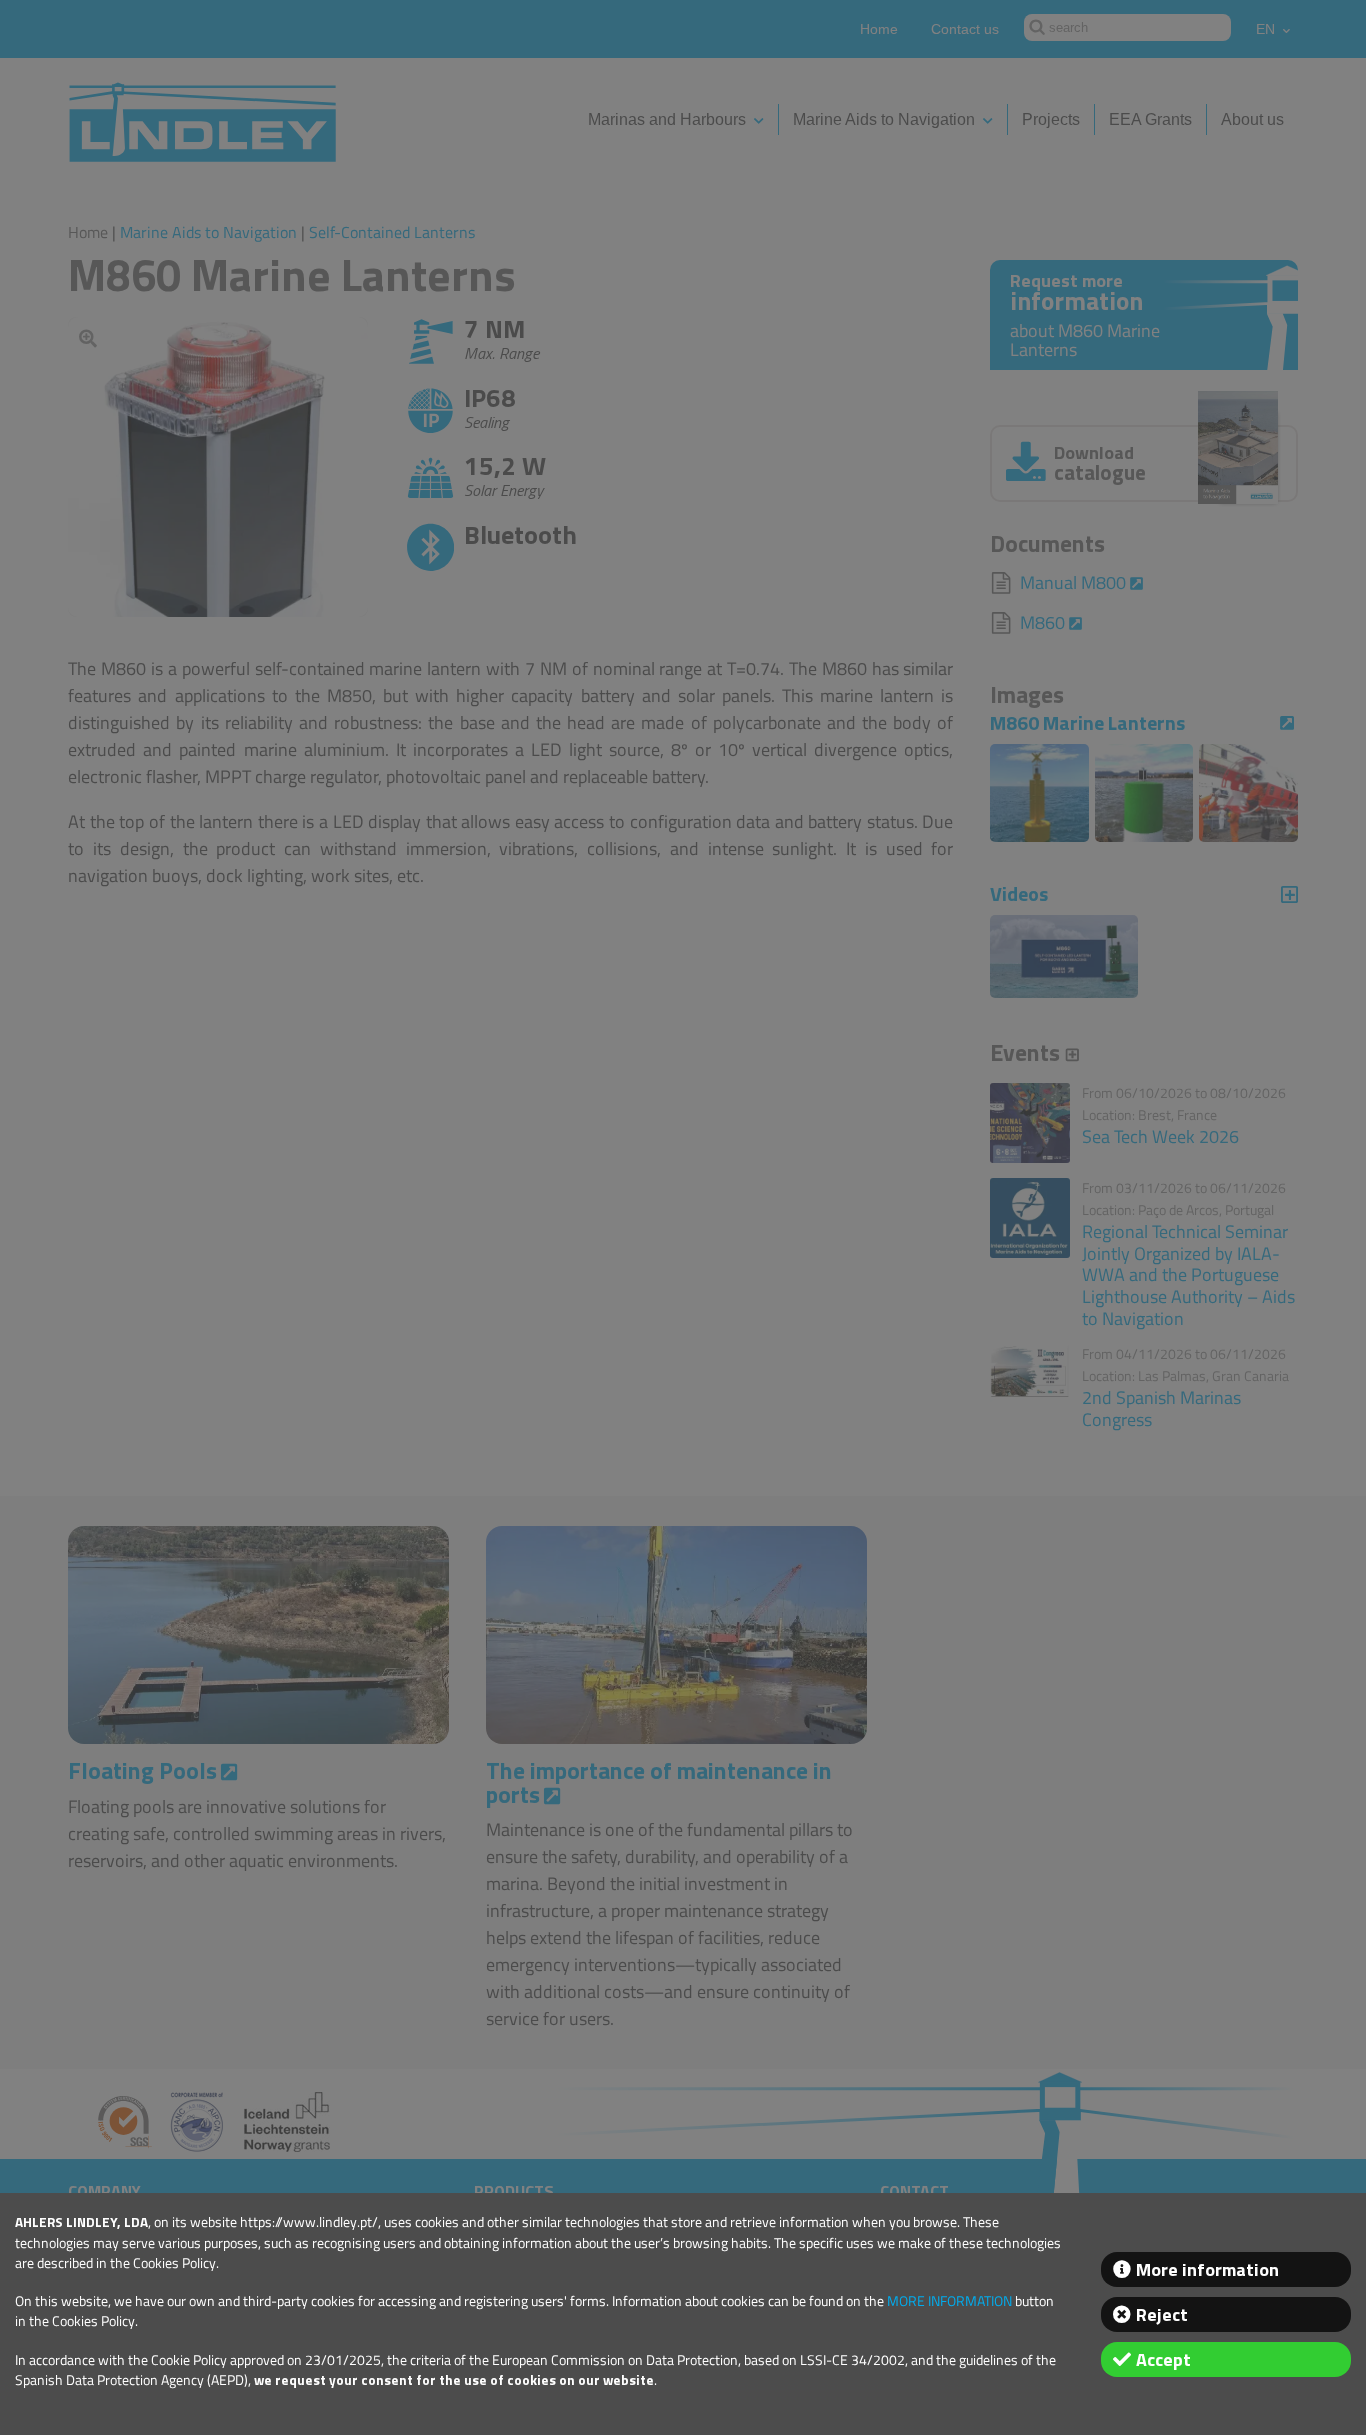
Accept (1163, 2359)
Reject (1162, 2314)
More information (1207, 2269)
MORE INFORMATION (949, 2301)
